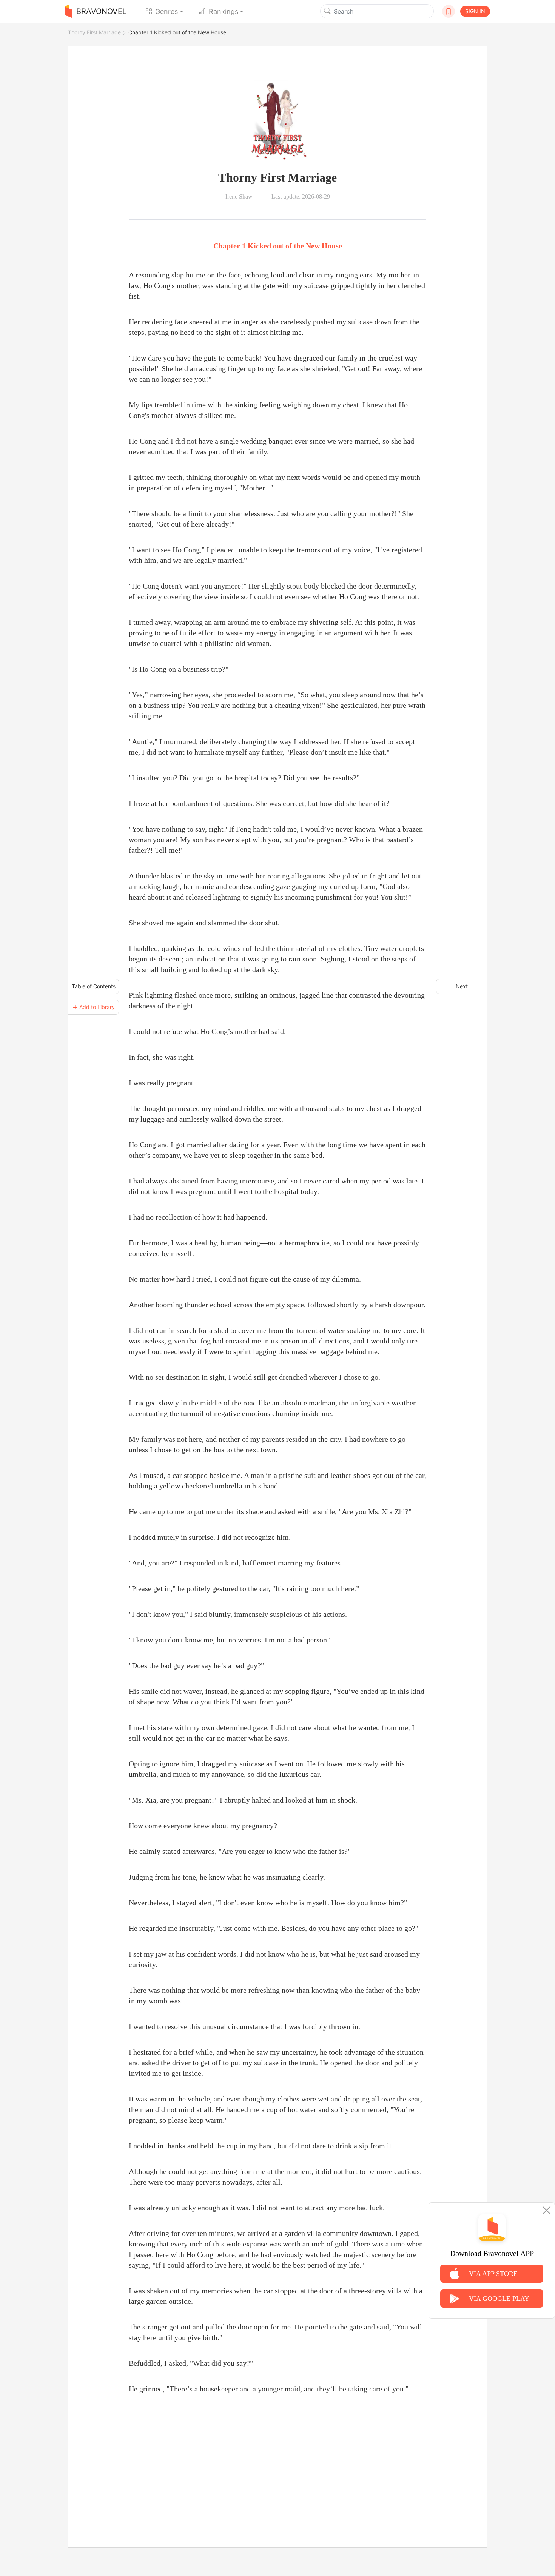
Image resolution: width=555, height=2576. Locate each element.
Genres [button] (166, 12)
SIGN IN (475, 11)
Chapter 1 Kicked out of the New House (177, 32)
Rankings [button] (224, 12)
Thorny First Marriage (94, 32)
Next (462, 986)
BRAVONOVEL (101, 11)
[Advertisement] (277, 2462)
